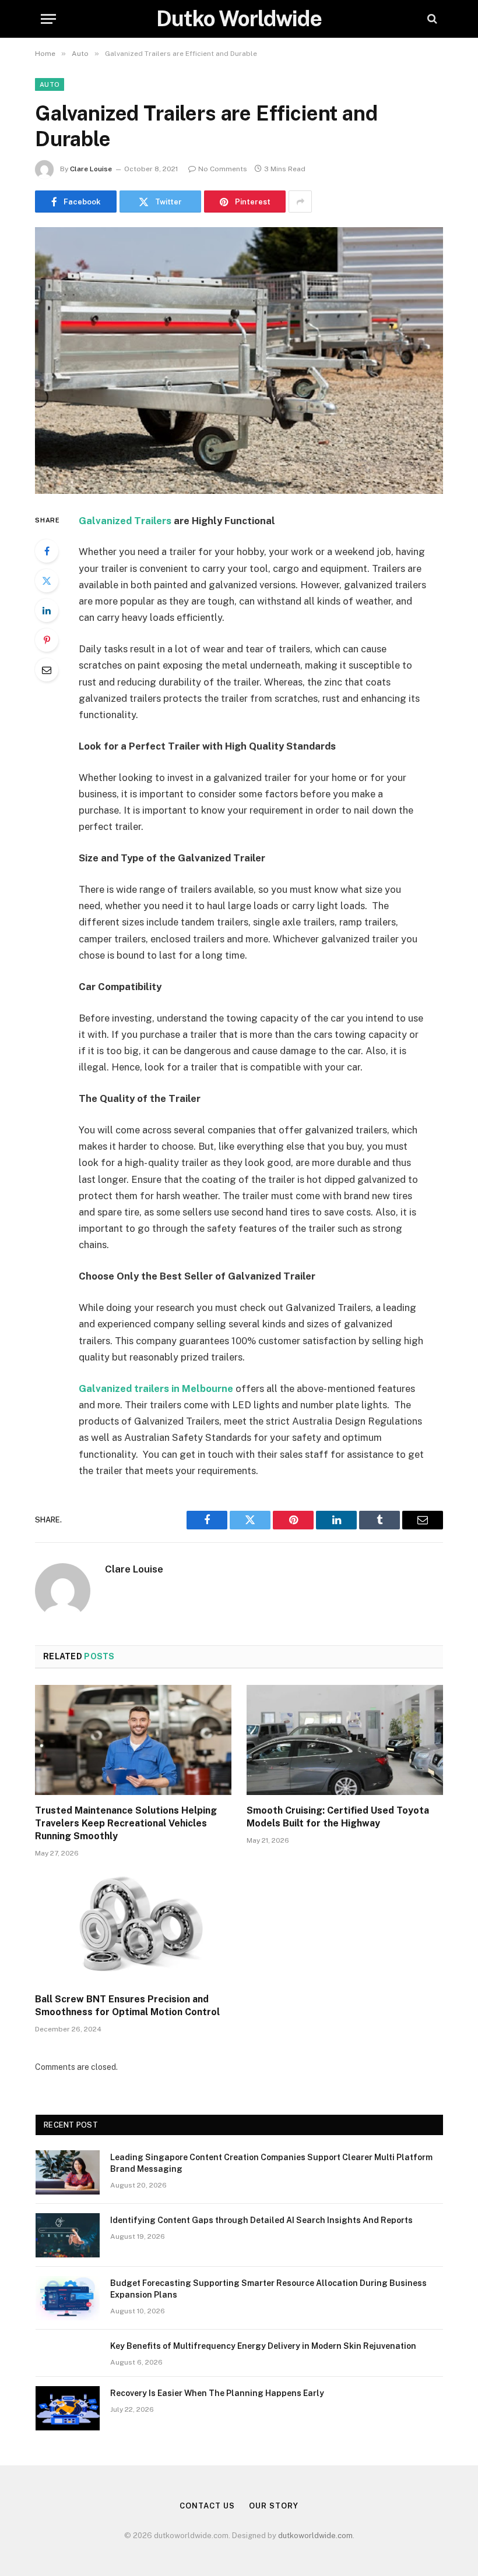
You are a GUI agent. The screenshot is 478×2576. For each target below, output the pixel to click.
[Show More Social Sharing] (300, 202)
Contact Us (207, 2506)
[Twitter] (47, 581)
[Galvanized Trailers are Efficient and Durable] (239, 360)
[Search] (431, 19)
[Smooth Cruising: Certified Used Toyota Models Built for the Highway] (345, 1740)
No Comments (223, 169)
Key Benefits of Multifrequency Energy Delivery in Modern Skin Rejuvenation (263, 2346)
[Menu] (48, 19)
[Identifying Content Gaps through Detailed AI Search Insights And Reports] (68, 2235)
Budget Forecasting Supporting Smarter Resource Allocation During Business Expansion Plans (268, 2289)
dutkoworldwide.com (315, 2536)
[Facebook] (47, 551)
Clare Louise (91, 169)
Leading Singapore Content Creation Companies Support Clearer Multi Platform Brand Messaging (271, 2163)
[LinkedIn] (47, 610)
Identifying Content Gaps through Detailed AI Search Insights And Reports (261, 2220)
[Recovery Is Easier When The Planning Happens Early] (68, 2408)
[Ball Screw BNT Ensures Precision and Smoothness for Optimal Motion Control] (133, 1929)
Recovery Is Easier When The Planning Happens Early (217, 2393)
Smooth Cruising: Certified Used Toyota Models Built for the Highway (338, 1817)
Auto (50, 84)
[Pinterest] (47, 640)
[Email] (47, 670)
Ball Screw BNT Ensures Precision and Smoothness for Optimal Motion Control (127, 2006)
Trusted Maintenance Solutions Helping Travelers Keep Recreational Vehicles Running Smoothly (126, 1823)
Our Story (273, 2506)
